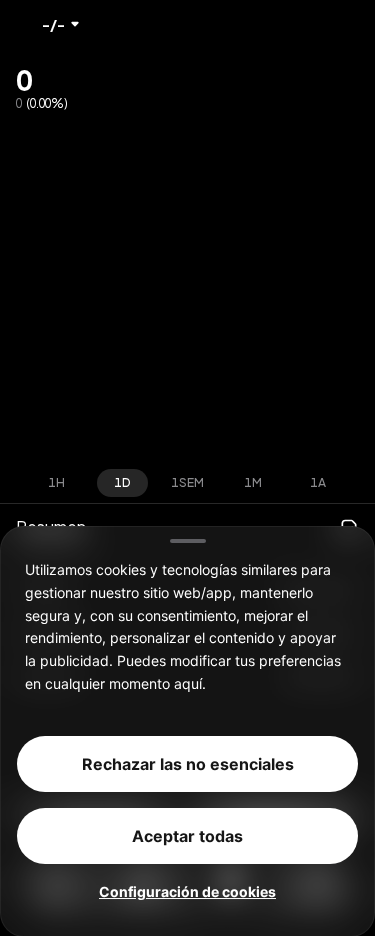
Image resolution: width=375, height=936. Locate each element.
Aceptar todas (187, 835)
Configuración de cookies (187, 890)
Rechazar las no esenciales (188, 763)
